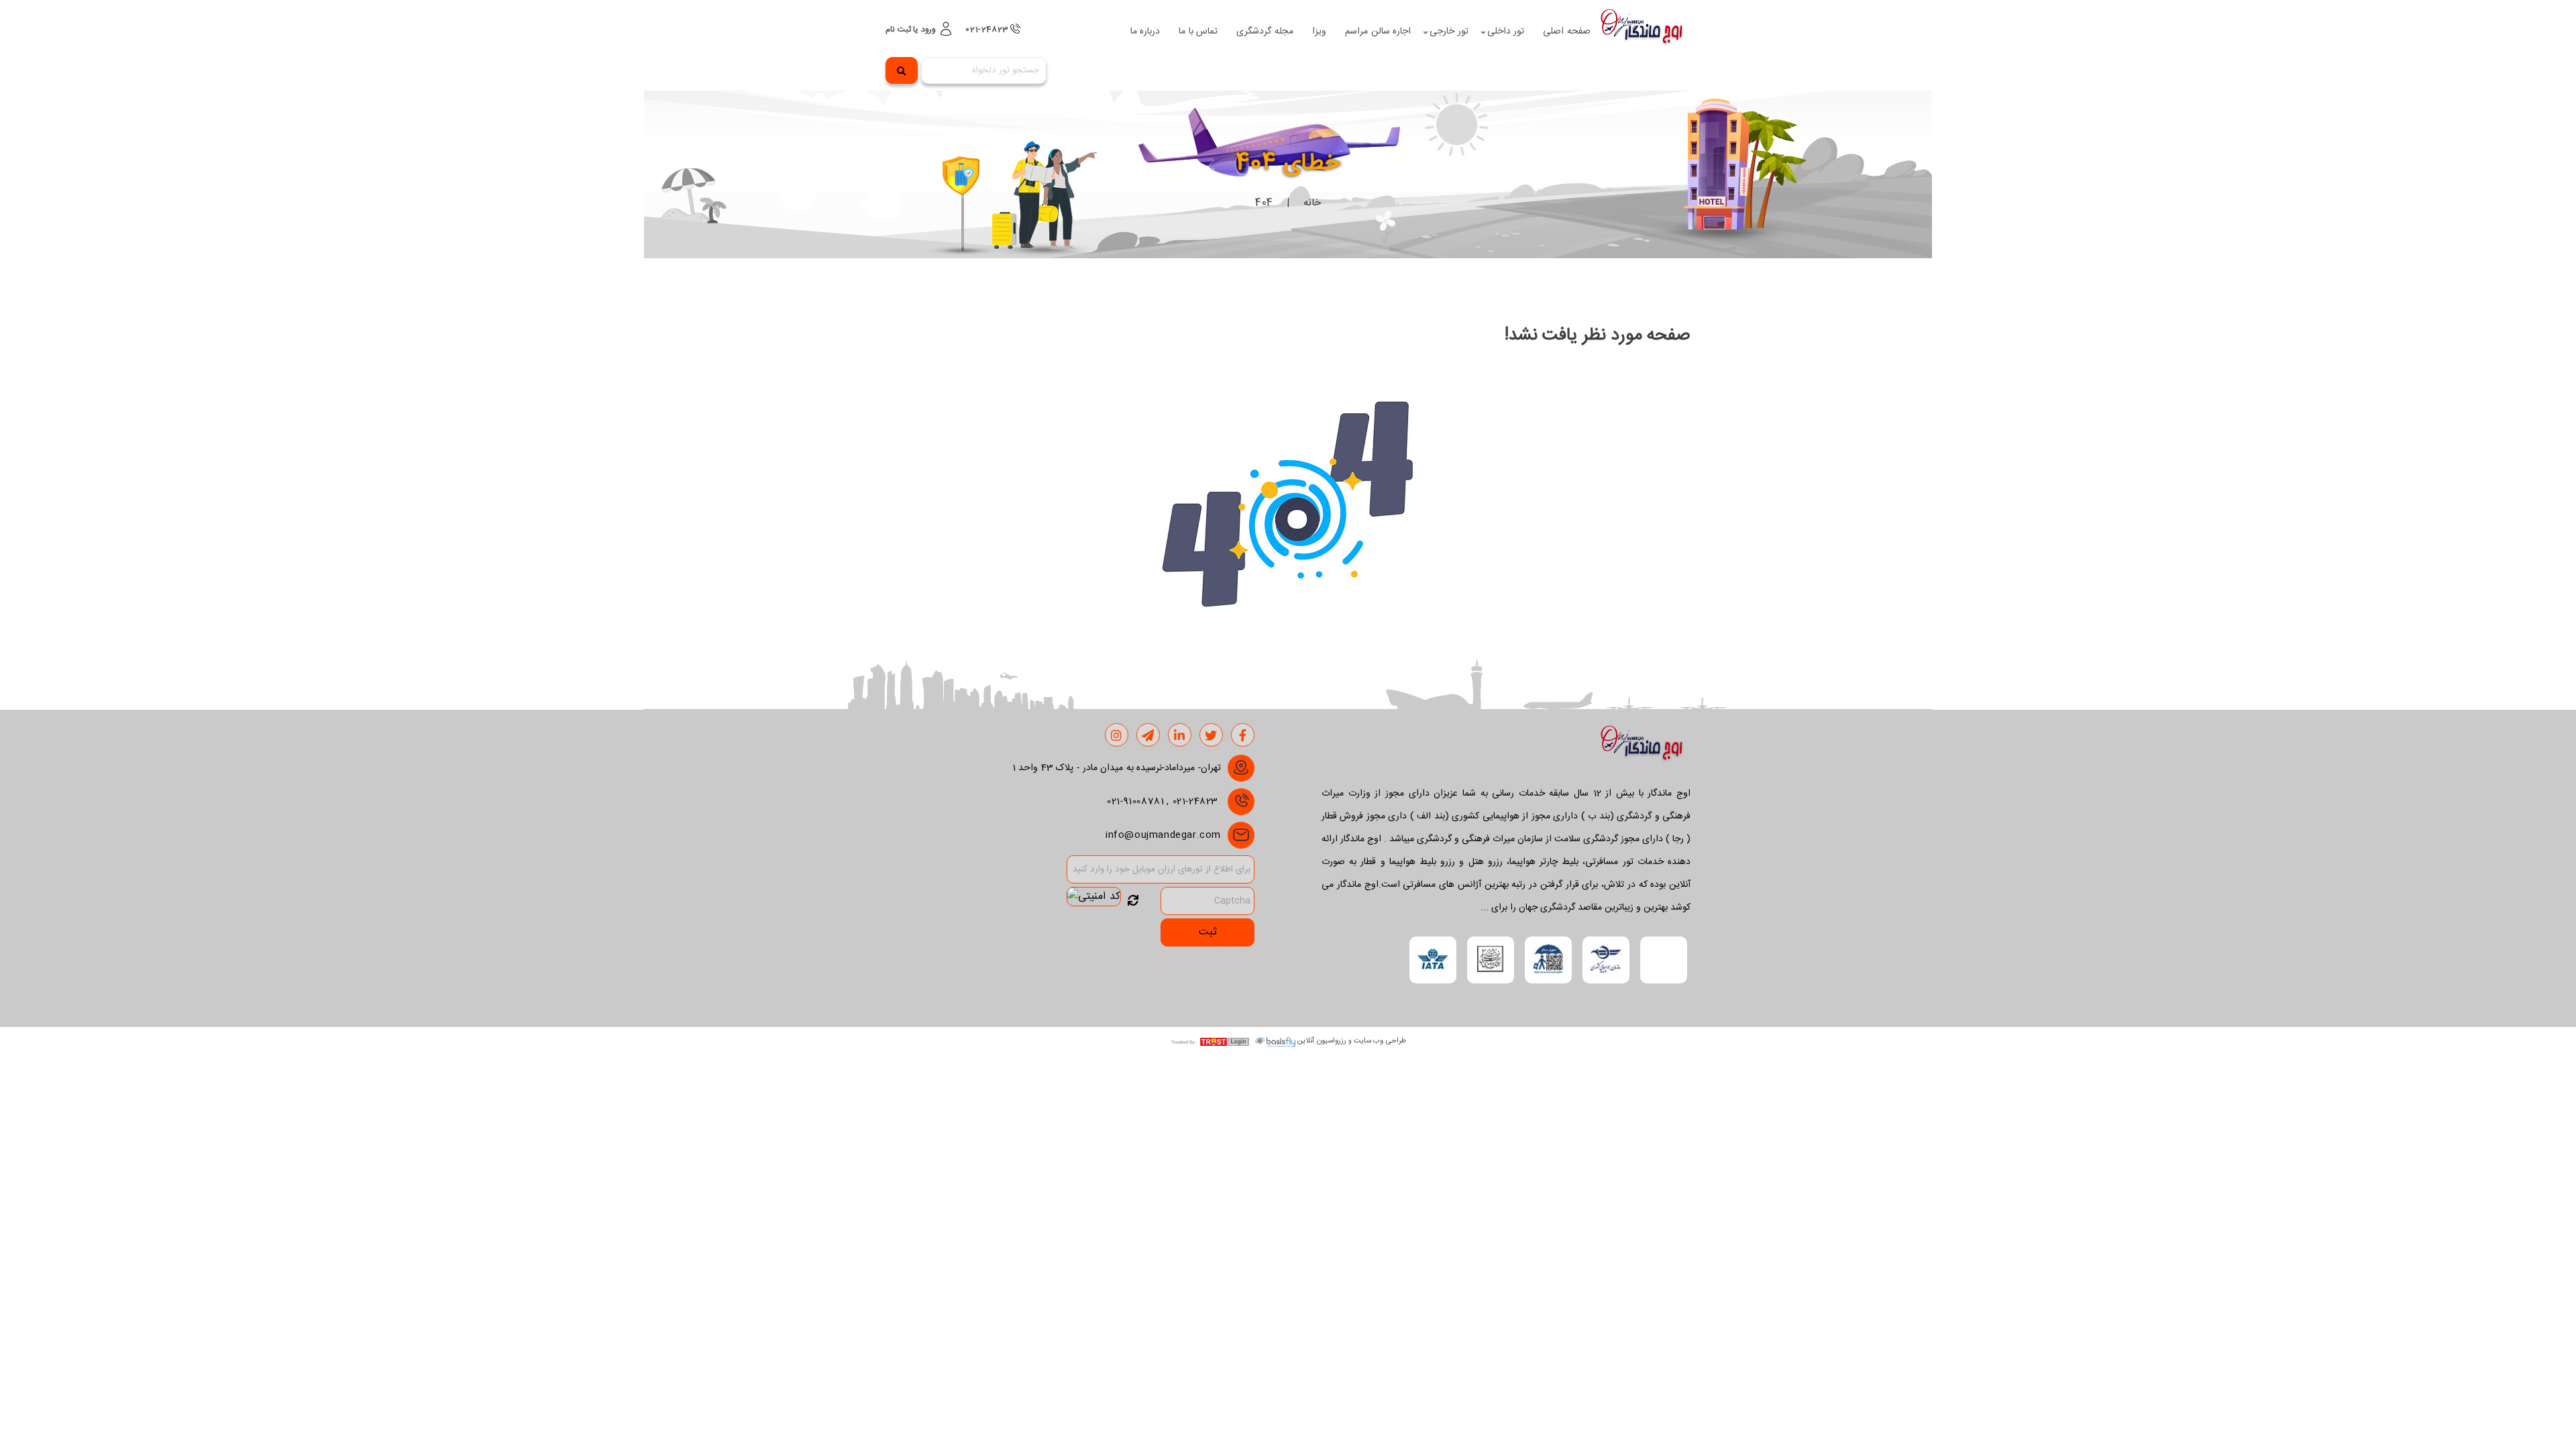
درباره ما (1145, 32)
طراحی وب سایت (1380, 1041)
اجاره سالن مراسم (1378, 32)
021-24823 (988, 30)
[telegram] (1148, 736)
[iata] (1433, 960)
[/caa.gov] (1606, 960)
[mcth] (1490, 960)
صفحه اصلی (1567, 32)
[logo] (1646, 32)
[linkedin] (1180, 736)
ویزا (1319, 32)
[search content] (902, 70)
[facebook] (1243, 736)
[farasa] (1548, 960)
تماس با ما (1198, 32)
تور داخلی (1506, 32)
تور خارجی (1449, 32)
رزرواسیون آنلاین (1322, 1041)
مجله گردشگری (1265, 32)
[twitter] (1211, 736)
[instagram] (1117, 736)
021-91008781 (1135, 802)
